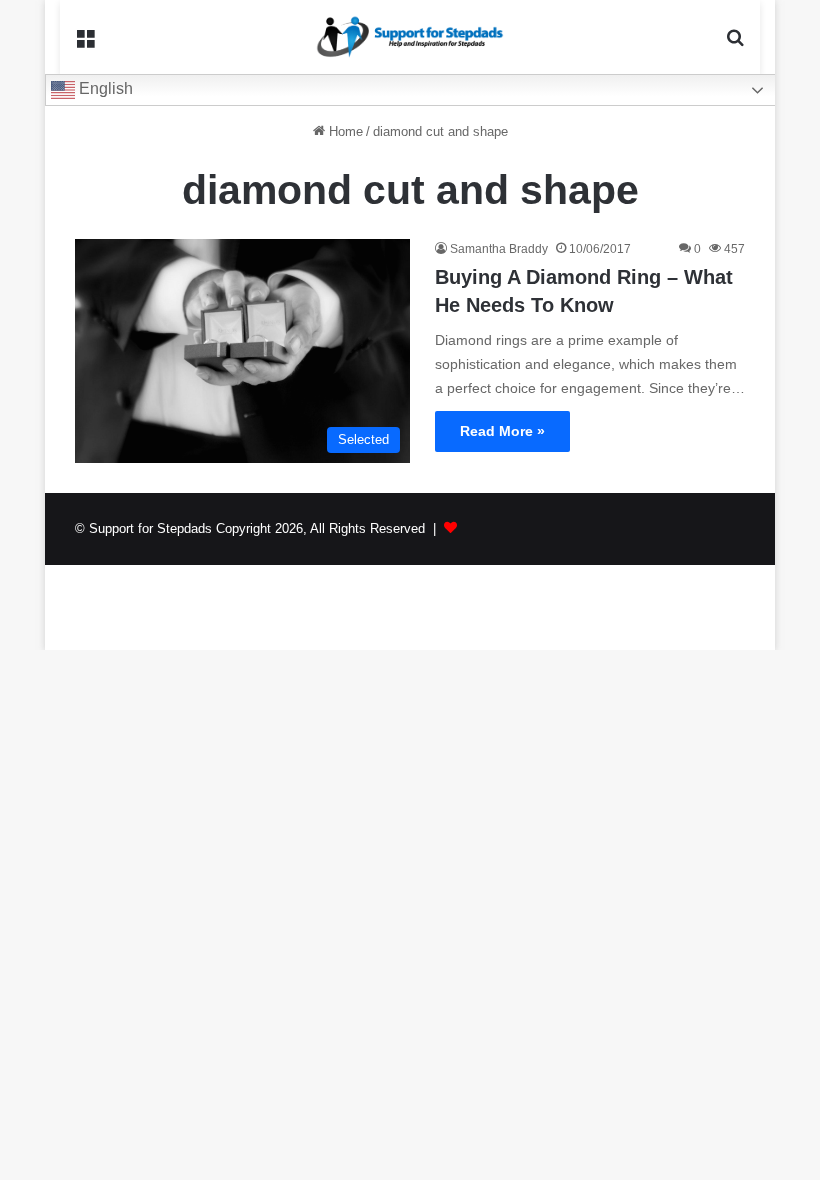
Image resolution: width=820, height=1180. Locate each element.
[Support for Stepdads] (410, 37)
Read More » (502, 431)
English (104, 88)
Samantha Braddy (499, 249)
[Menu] (85, 44)
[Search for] (735, 44)
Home (344, 131)
